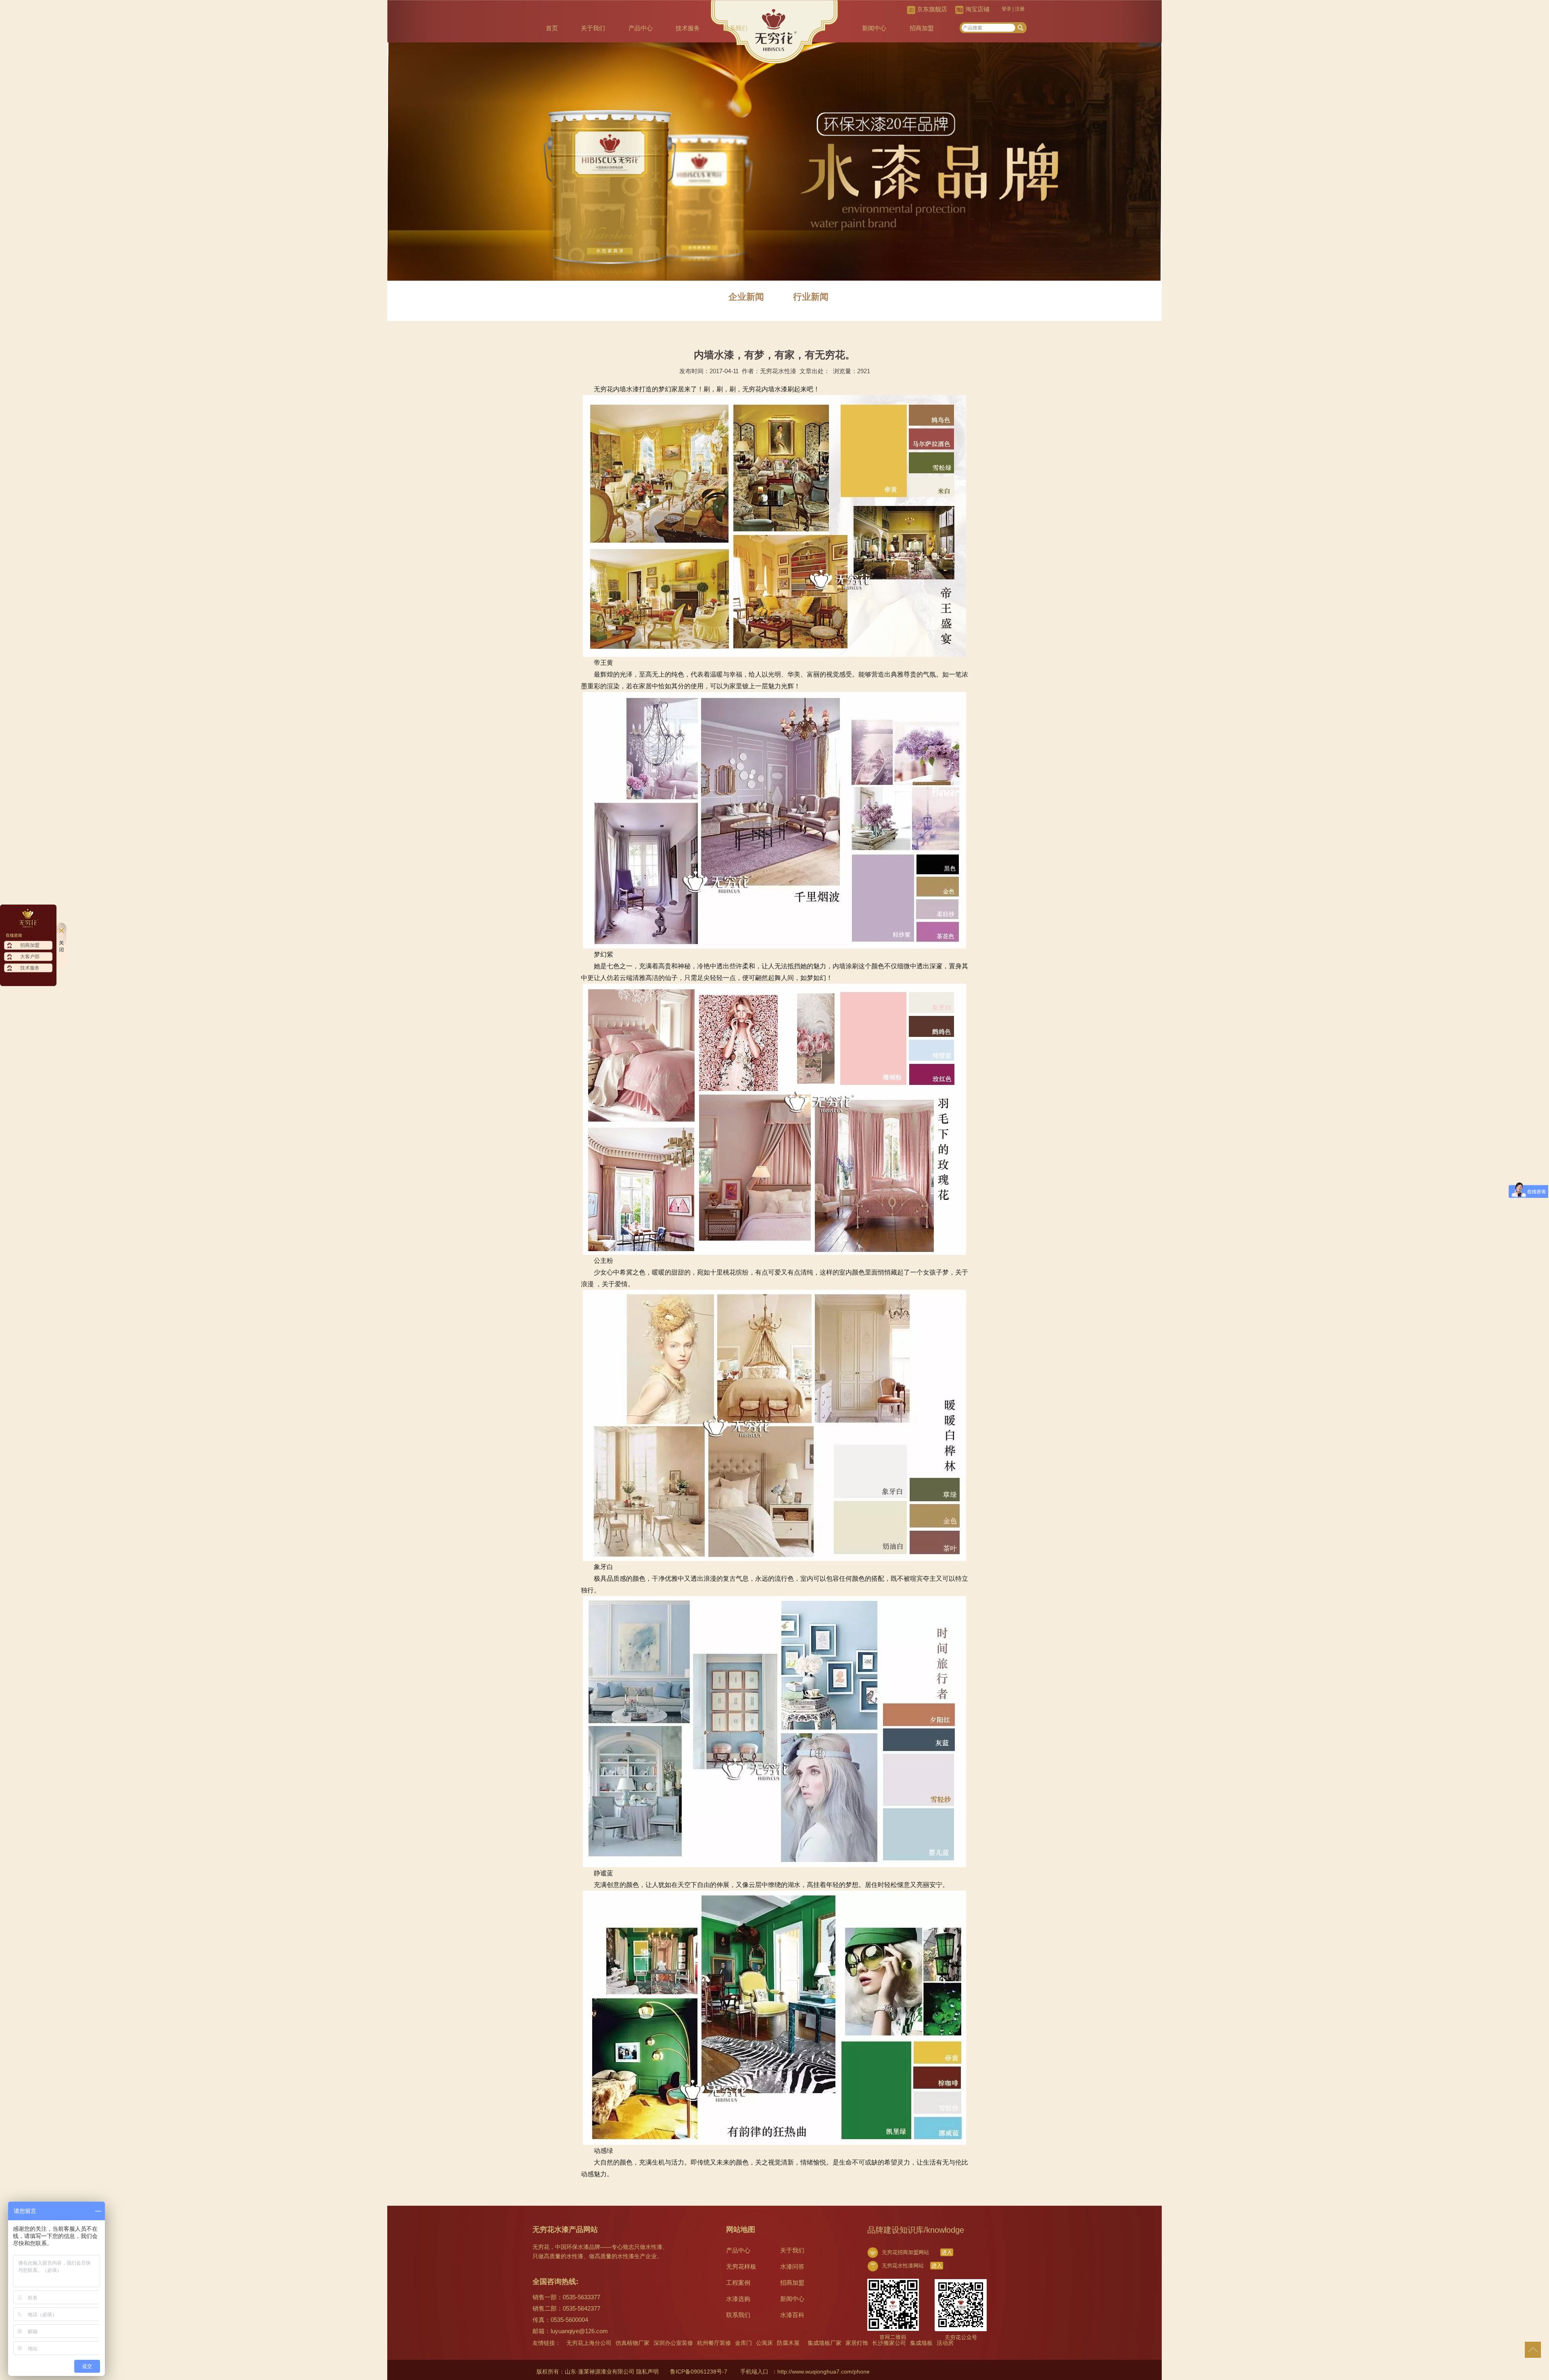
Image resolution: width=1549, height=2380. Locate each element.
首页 (552, 28)
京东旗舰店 (932, 9)
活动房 (945, 2343)
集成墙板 (921, 2343)
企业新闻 (746, 297)
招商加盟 (922, 28)
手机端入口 (754, 2372)
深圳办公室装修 (673, 2343)
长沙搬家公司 (889, 2343)
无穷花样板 (741, 2266)
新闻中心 (874, 28)
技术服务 (688, 28)
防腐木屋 (788, 2343)
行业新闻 (811, 297)
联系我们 (735, 28)
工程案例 (738, 2283)
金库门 (743, 2343)
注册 (1020, 9)
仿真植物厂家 (633, 2343)
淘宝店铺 (977, 9)
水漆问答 (792, 2266)
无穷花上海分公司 (589, 2343)
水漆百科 (792, 2315)
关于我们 (593, 28)
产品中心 (641, 28)
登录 (1006, 9)
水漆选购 (738, 2299)
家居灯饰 (857, 2343)
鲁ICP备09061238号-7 (699, 2372)
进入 (947, 2252)
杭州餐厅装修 (714, 2343)
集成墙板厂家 (825, 2343)
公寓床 (764, 2343)
